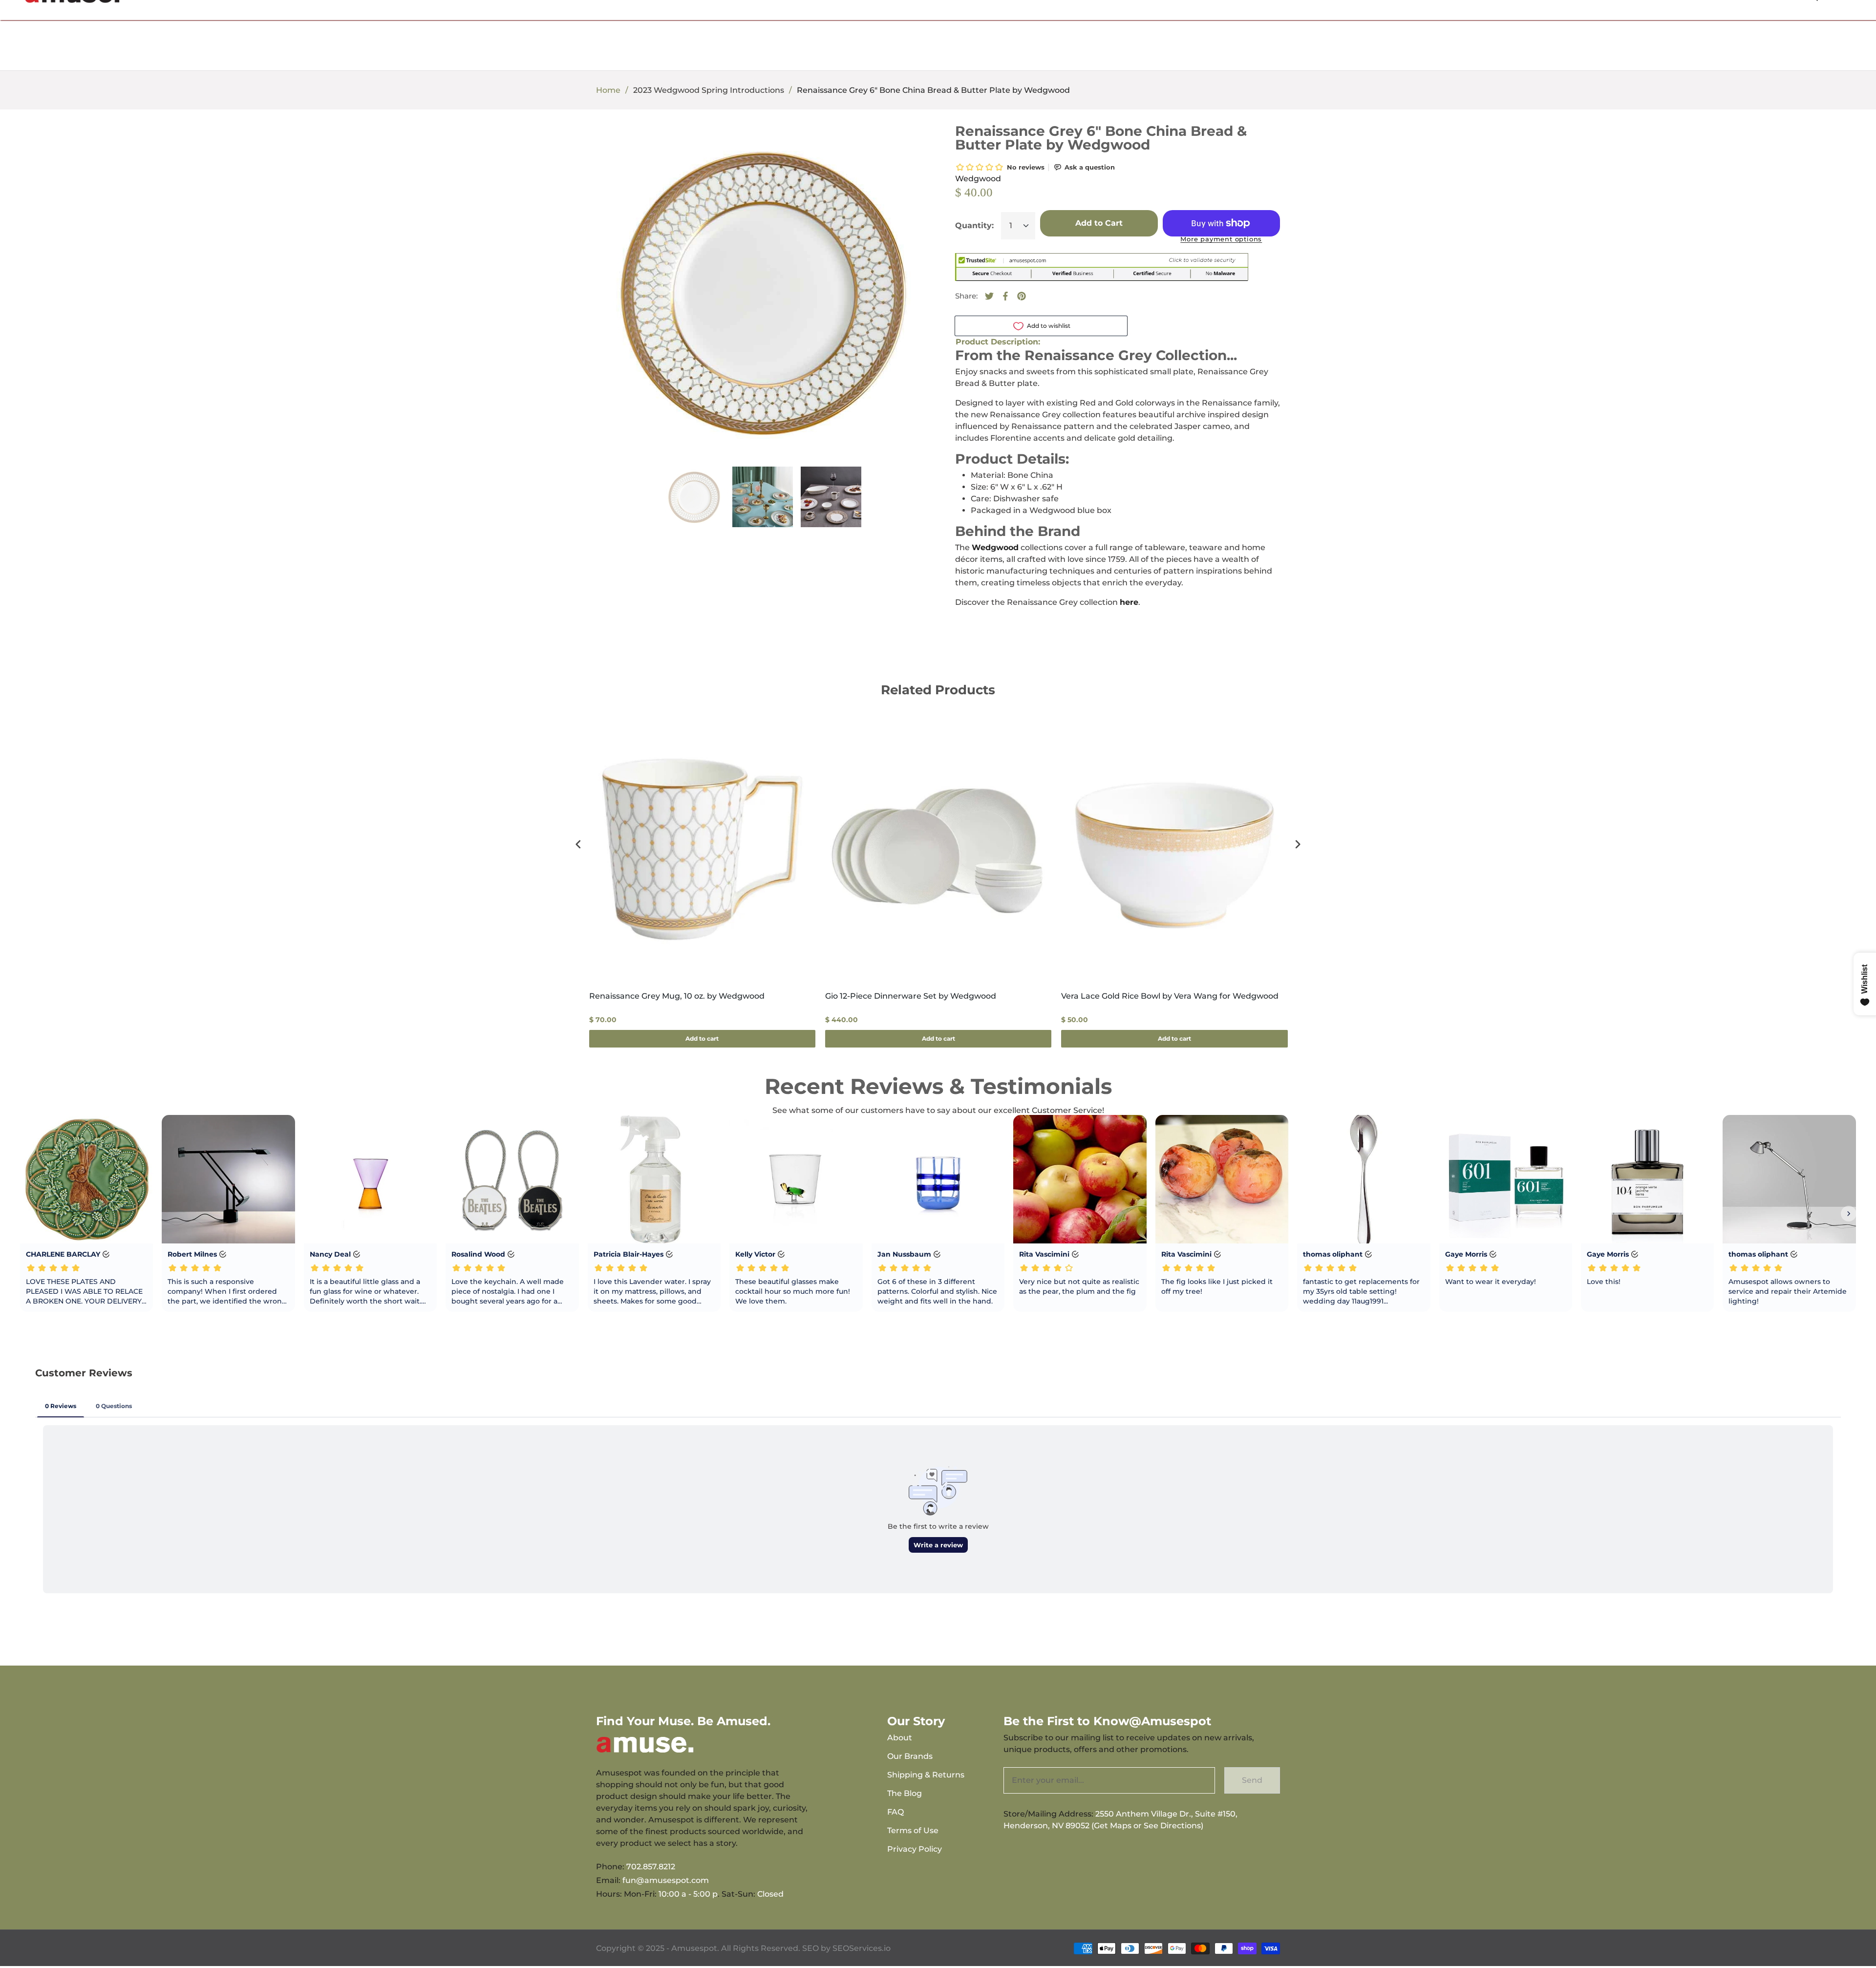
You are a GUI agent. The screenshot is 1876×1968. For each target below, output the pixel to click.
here (1129, 602)
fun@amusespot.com (666, 1880)
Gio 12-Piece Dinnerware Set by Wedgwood (911, 996)
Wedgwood (978, 179)
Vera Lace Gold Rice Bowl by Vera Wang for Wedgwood (1170, 996)
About (900, 1738)
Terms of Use (913, 1830)
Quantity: (974, 225)
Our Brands (910, 1756)
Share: (966, 296)
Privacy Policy (915, 1849)
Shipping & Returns (926, 1775)
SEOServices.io (862, 1948)
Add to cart (702, 1038)
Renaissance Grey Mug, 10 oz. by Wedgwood (677, 996)
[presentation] (578, 845)
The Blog (905, 1793)
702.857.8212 (651, 1867)
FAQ (895, 1812)
